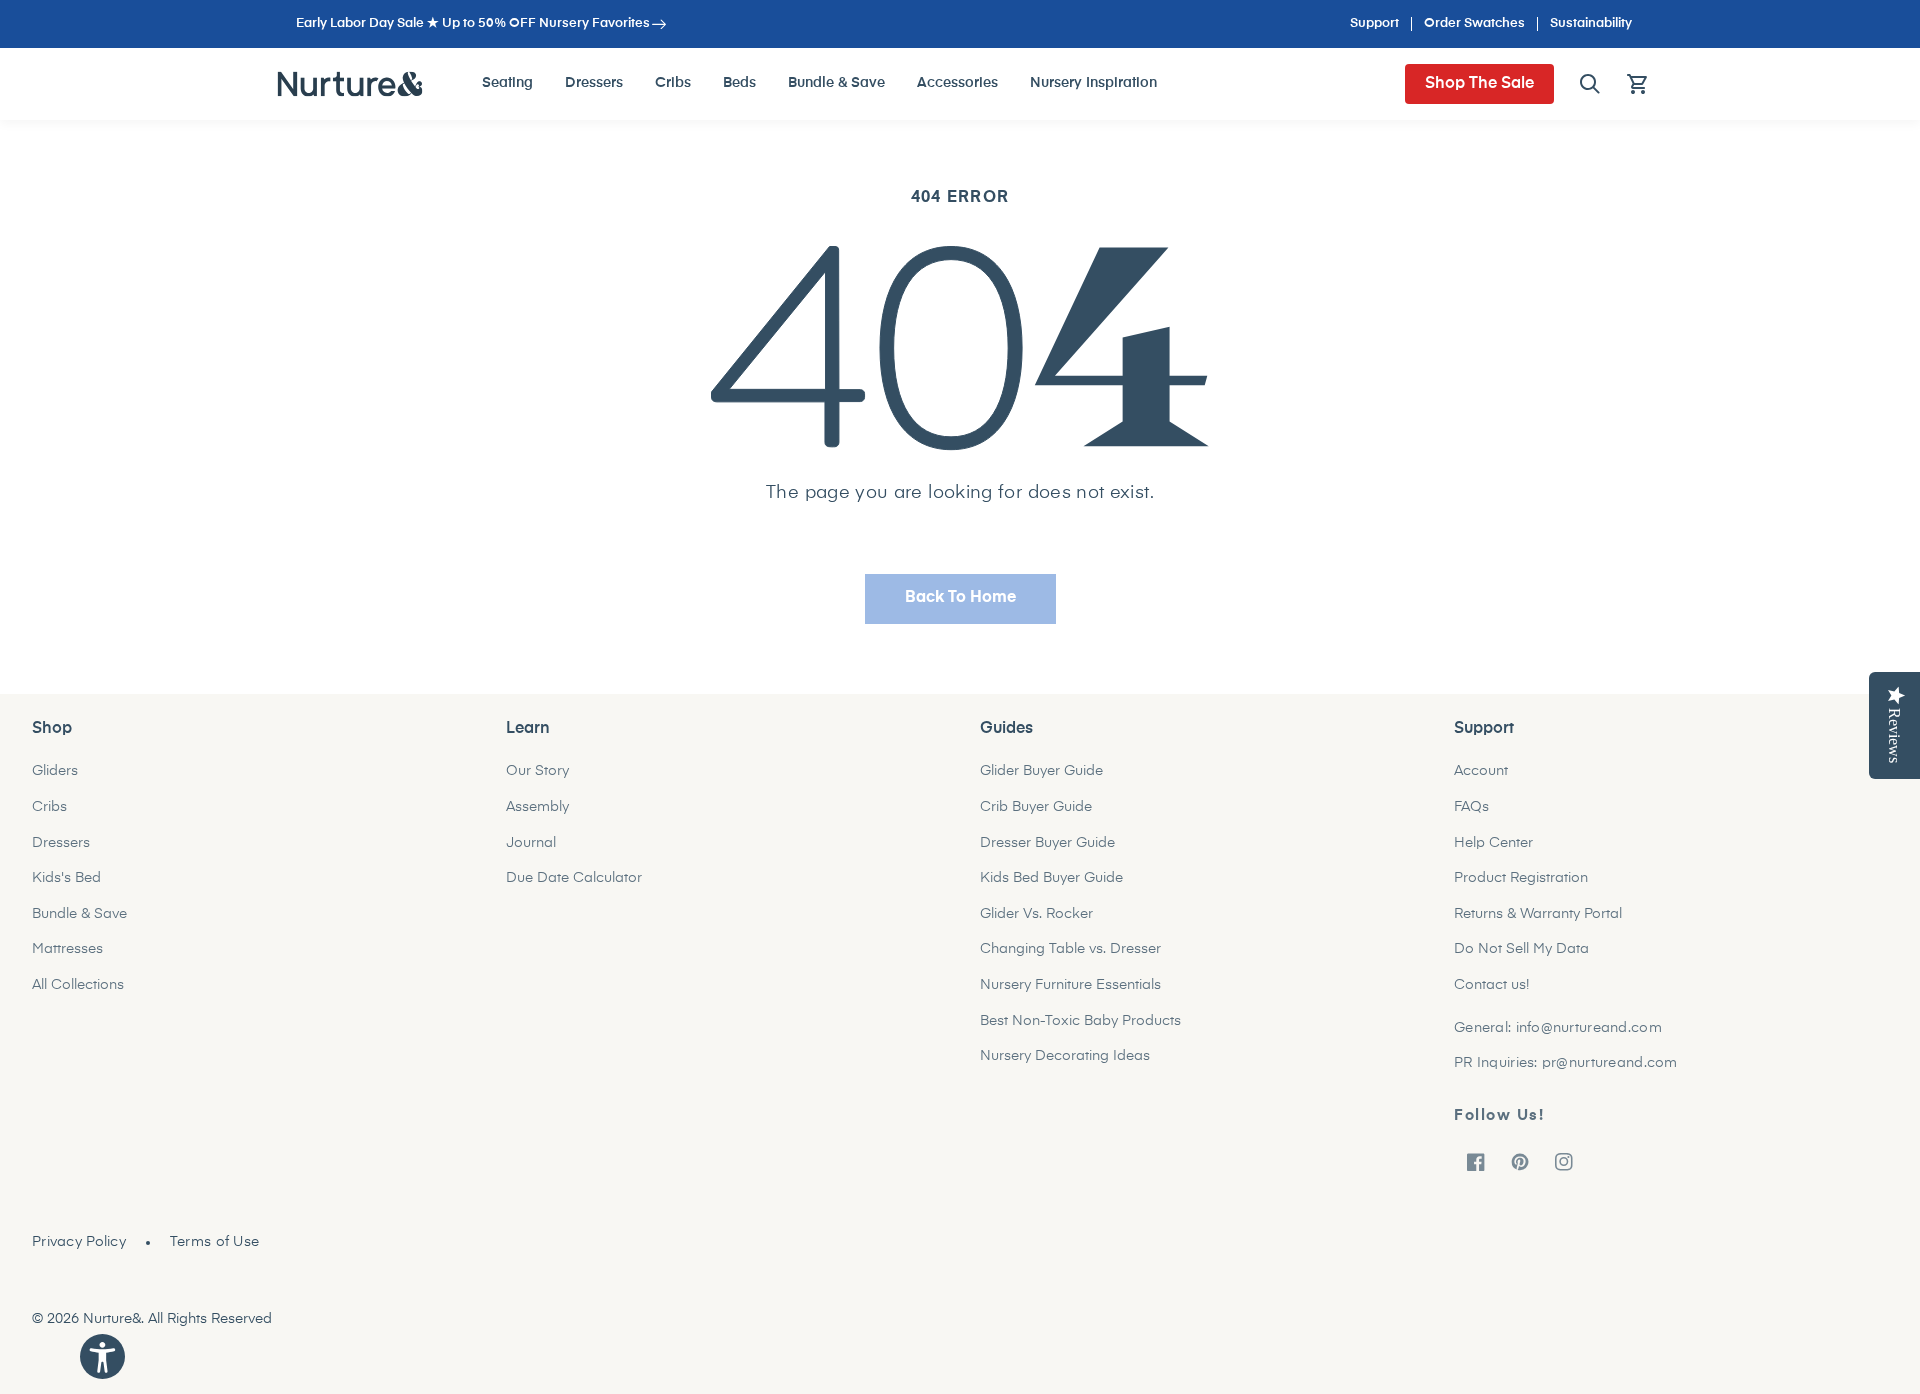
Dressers (61, 843)
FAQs (1471, 807)
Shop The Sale (1479, 84)
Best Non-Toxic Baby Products (1080, 1021)
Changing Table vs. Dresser (1070, 949)
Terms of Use (214, 1242)
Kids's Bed (66, 878)
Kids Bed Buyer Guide (1051, 878)
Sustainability (1591, 23)
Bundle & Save (79, 914)
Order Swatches (1474, 23)
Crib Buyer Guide (1036, 807)
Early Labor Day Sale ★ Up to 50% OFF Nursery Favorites (473, 23)
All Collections (78, 985)
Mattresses (67, 949)
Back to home (960, 598)
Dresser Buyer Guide (1047, 843)
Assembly (537, 807)
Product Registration (1521, 878)
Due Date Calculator (574, 878)
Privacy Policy (79, 1242)
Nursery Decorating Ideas (1065, 1056)
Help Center (1493, 843)
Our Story (537, 771)
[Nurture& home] (350, 84)
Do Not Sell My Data (1521, 949)
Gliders (55, 771)
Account (1481, 771)
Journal (531, 843)
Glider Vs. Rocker (1036, 914)
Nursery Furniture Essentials (1070, 985)
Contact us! (1491, 985)
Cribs (49, 807)
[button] (1590, 84)
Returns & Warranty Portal (1538, 914)
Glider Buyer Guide (1041, 771)
